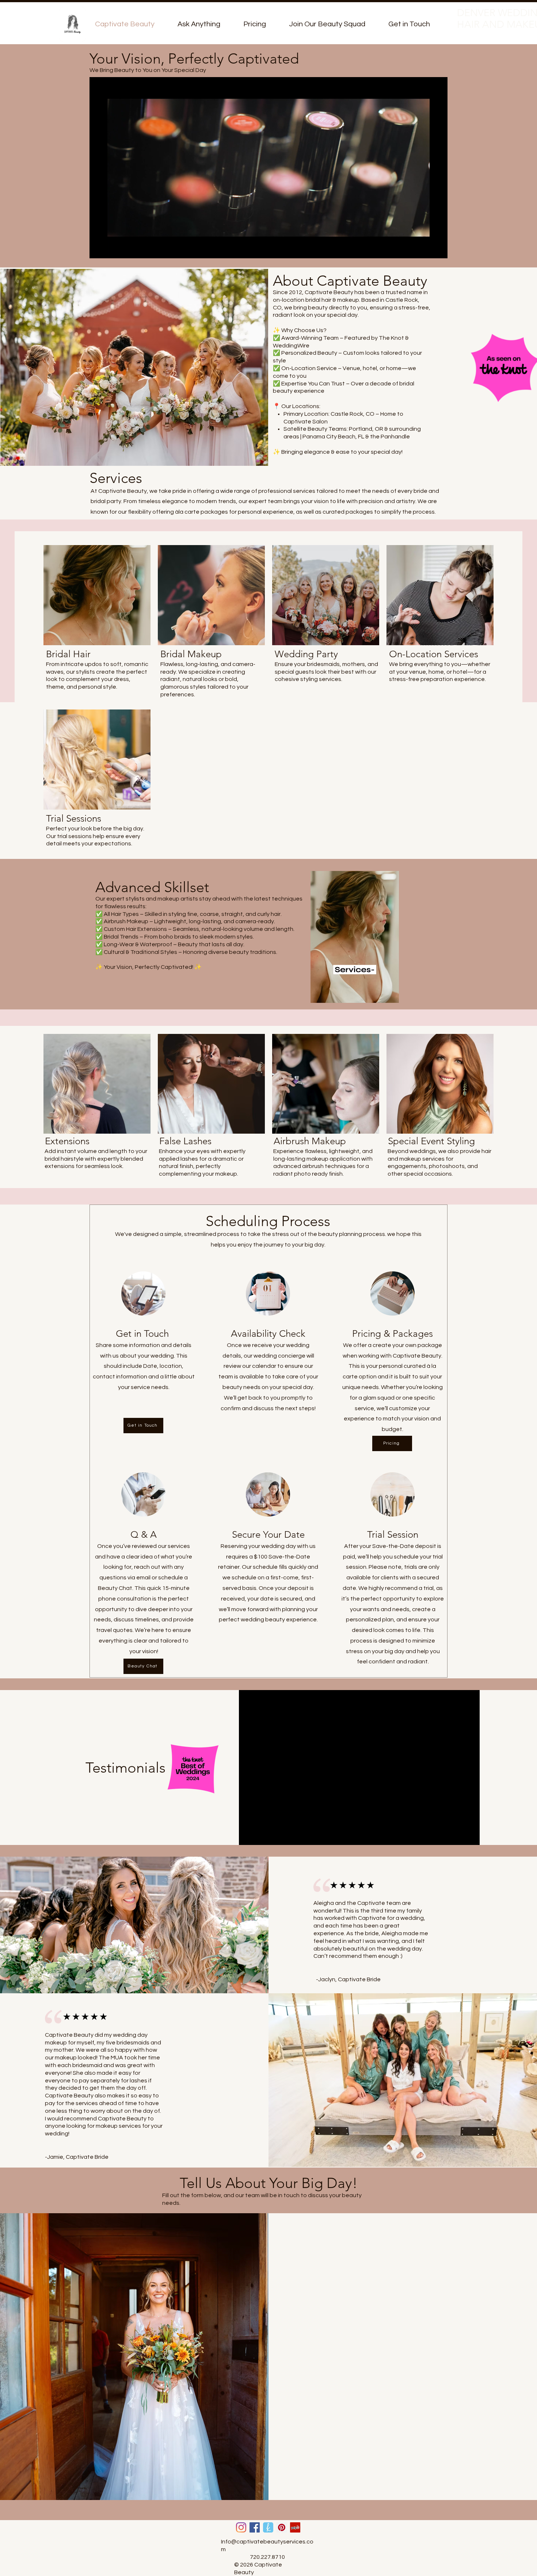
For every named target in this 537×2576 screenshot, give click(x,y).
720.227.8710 (267, 2557)
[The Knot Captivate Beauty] (268, 2527)
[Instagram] (241, 2527)
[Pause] (99, 248)
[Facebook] (255, 2527)
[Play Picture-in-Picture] (425, 248)
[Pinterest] (282, 2527)
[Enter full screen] (438, 248)
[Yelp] (295, 2527)
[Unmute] (111, 248)
